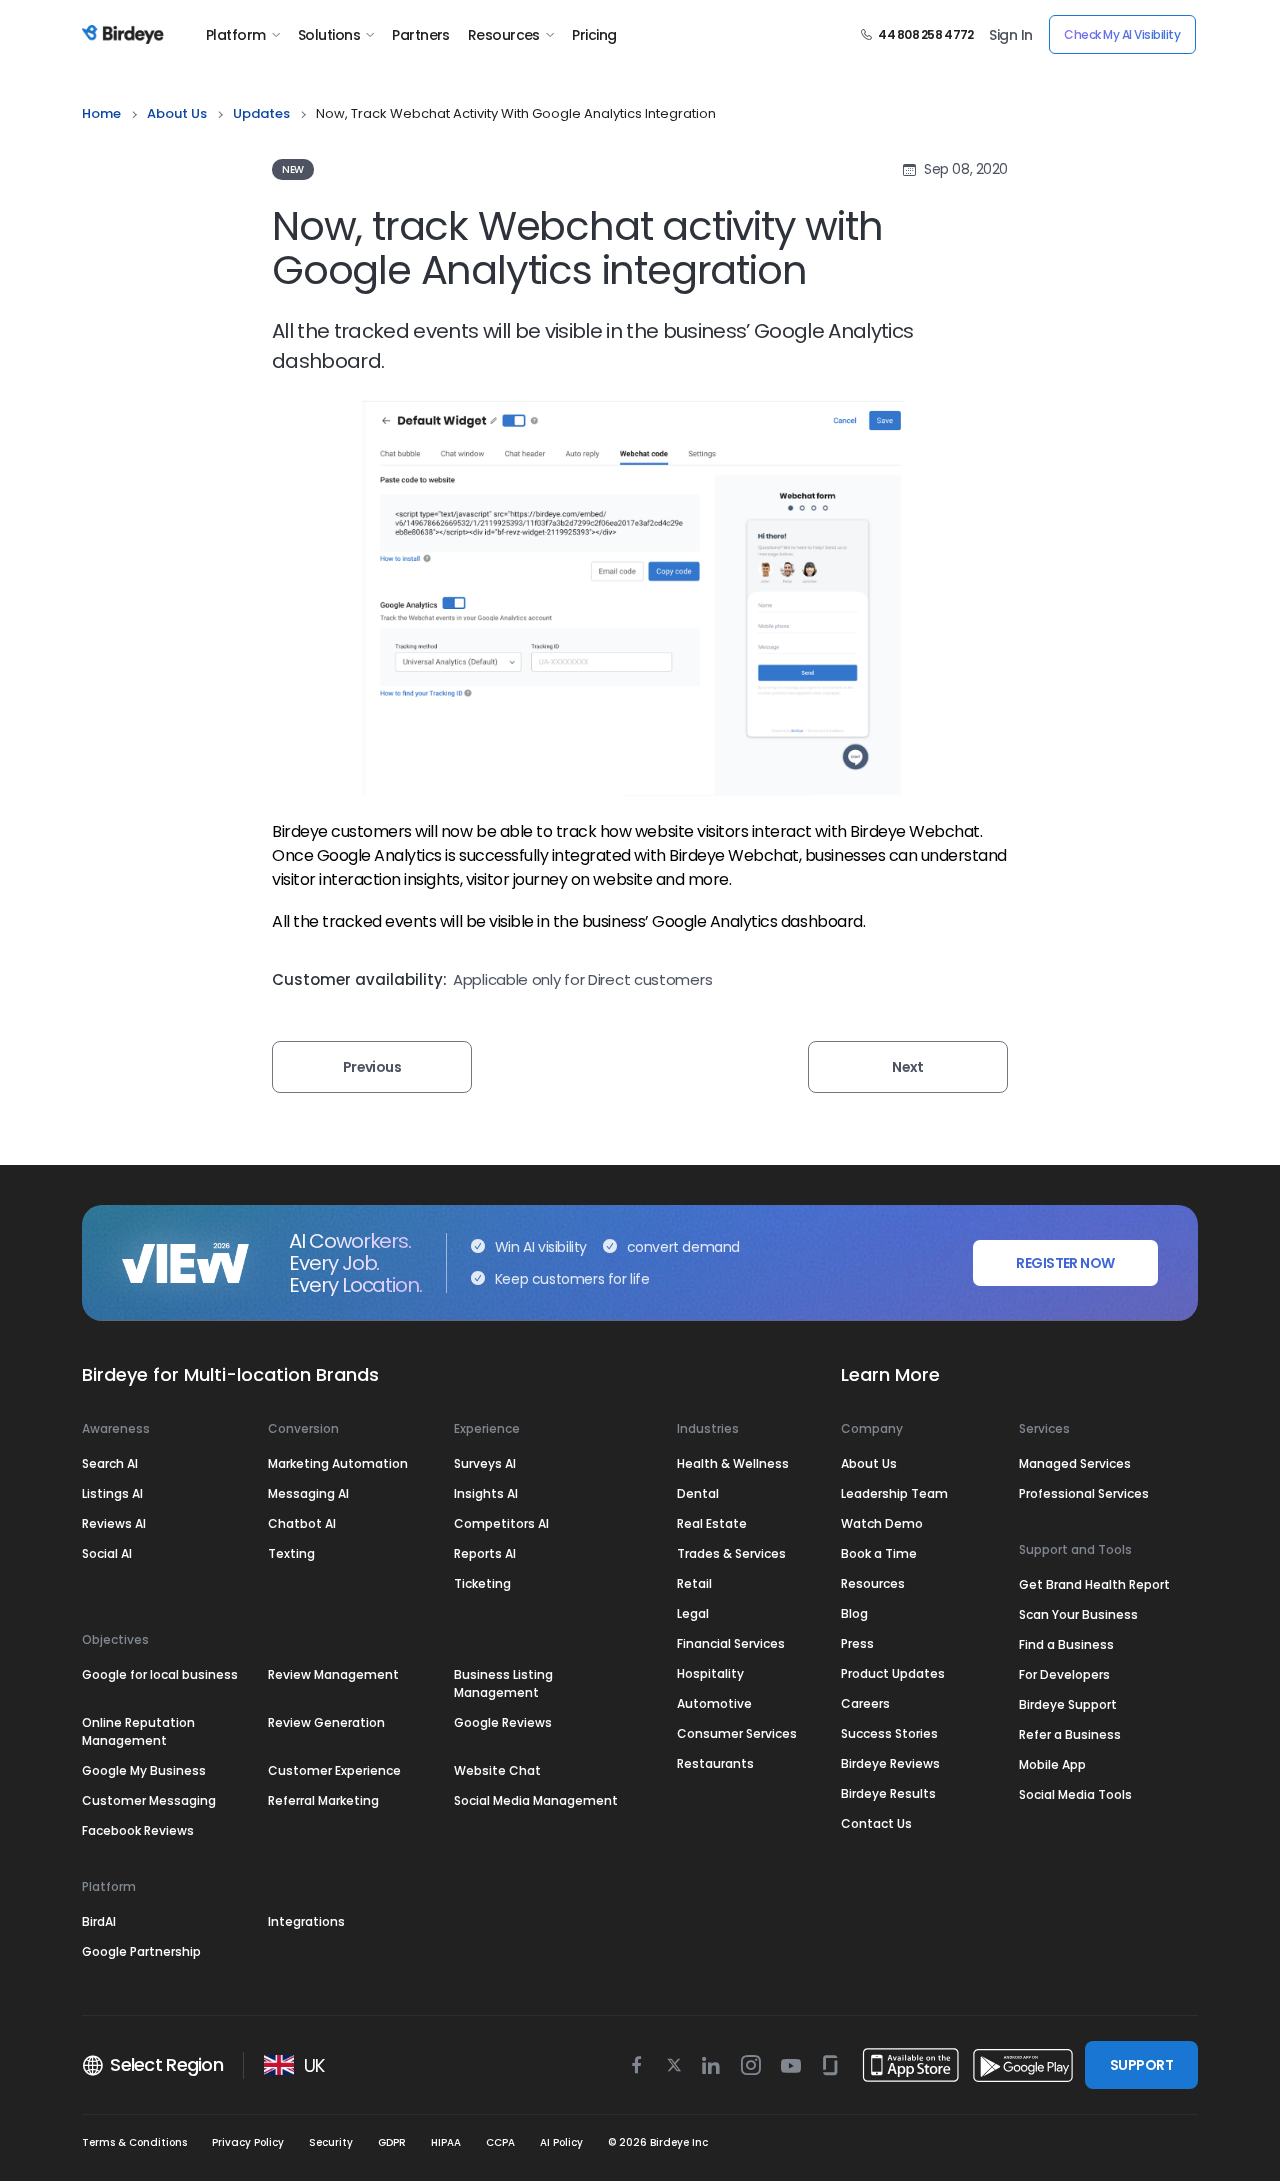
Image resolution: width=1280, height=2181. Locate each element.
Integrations (306, 1921)
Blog (854, 1613)
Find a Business (1066, 1644)
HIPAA (446, 2142)
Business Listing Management (503, 1683)
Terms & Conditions (134, 2142)
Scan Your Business (1078, 1614)
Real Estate (712, 1523)
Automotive (714, 1703)
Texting (291, 1553)
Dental (698, 1493)
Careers (865, 1703)
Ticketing (482, 1583)
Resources (504, 35)
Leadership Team (894, 1493)
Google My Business (144, 1770)
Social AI (107, 1553)
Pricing (594, 35)
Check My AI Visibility (1122, 34)
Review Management (333, 1674)
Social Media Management (536, 1800)
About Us (177, 113)
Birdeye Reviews (890, 1763)
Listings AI (112, 1493)
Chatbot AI (302, 1523)
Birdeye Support (1068, 1704)
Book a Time (879, 1553)
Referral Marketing (323, 1800)
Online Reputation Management (138, 1731)
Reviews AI (114, 1523)
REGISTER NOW (1065, 1263)
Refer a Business (1070, 1734)
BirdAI (99, 1921)
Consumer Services (737, 1733)
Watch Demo (882, 1523)
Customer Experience (334, 1770)
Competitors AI (501, 1523)
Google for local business (160, 1674)
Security (331, 2142)
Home (101, 113)
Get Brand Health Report (1094, 1584)
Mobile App (1052, 1764)
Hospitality (710, 1673)
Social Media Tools (1075, 1794)
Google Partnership (141, 1951)
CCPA (500, 2142)
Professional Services (1084, 1493)
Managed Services (1075, 1463)
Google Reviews (503, 1722)
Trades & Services (731, 1553)
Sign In (1010, 35)
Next (908, 1067)
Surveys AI (485, 1463)
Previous (372, 1067)
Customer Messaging (149, 1800)
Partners (421, 35)
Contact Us (876, 1823)
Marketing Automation (338, 1463)
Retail (694, 1583)
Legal (693, 1613)
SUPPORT (1141, 2065)
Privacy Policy (248, 2142)
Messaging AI (308, 1493)
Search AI (110, 1463)
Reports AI (485, 1553)
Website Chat (497, 1770)
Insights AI (486, 1493)
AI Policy (561, 2142)
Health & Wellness (733, 1463)
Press (857, 1643)
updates (261, 113)
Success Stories (889, 1733)
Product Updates (893, 1673)
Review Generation (326, 1722)
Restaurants (715, 1763)
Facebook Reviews (138, 1830)
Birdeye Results (888, 1793)
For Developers (1064, 1674)
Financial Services (731, 1643)
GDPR (392, 2142)
